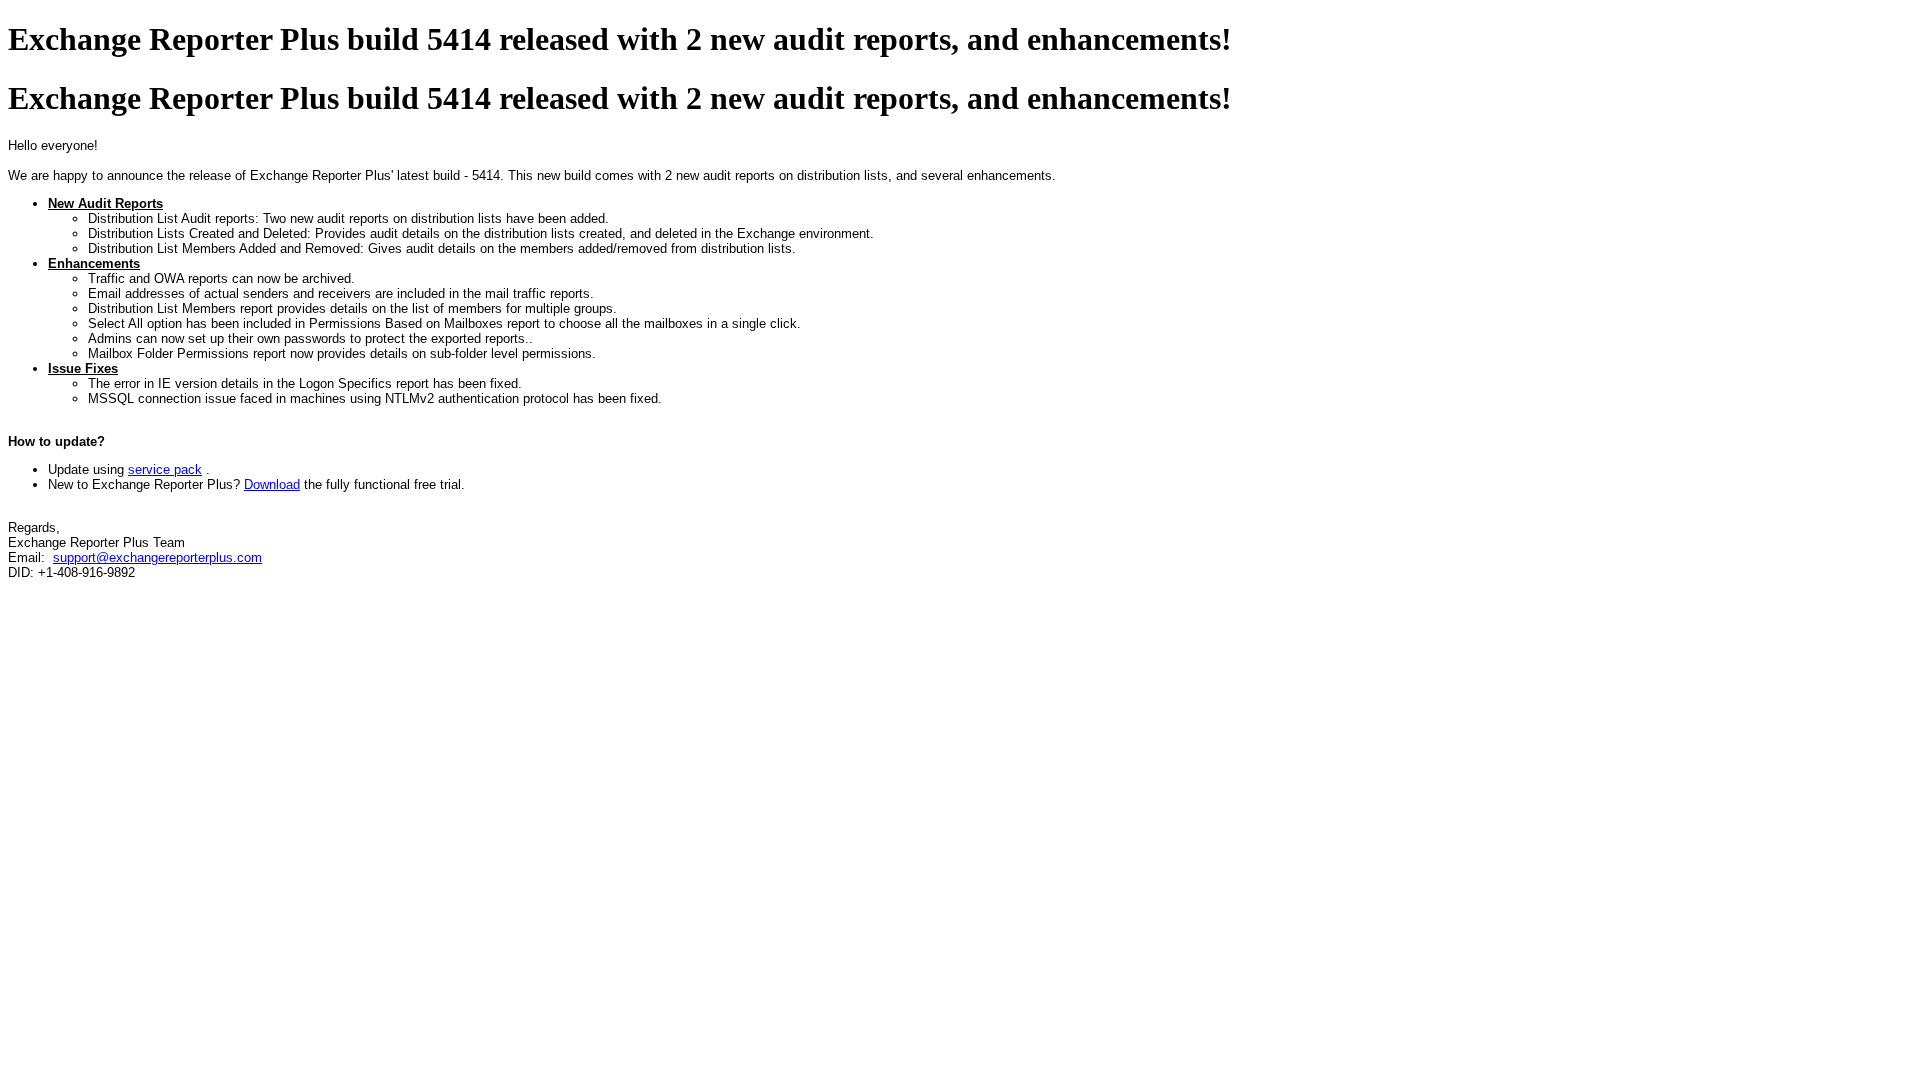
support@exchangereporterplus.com (157, 557)
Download (272, 484)
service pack (165, 469)
